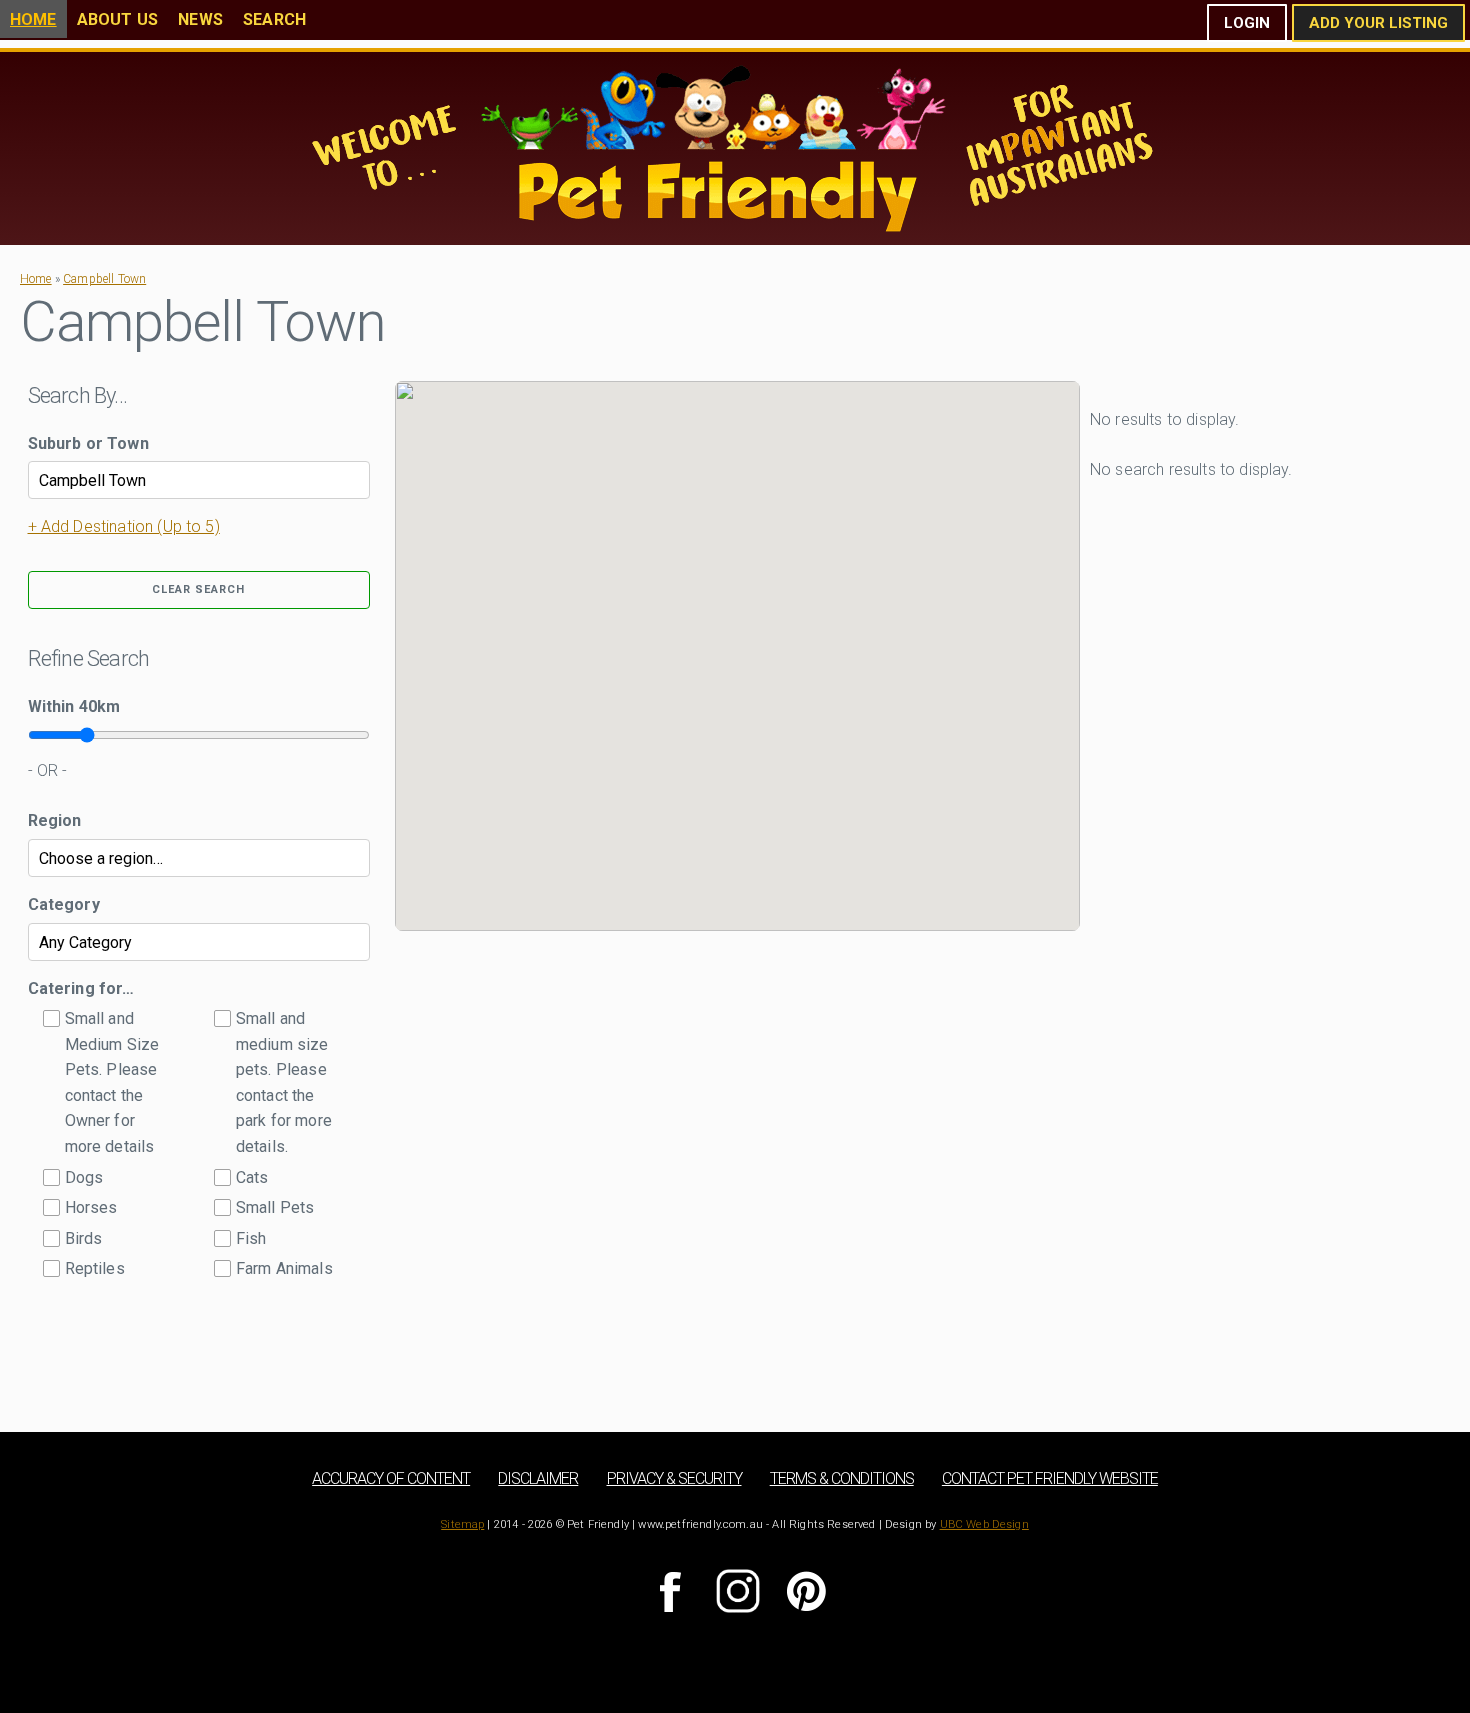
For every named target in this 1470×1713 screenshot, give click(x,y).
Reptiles (95, 1268)
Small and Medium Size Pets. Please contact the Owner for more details (112, 1082)
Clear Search (198, 589)
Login (1247, 23)
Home (33, 19)
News (200, 19)
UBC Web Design (984, 1524)
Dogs (84, 1177)
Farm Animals (284, 1268)
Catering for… (81, 988)
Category (64, 904)
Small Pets (275, 1207)
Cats (252, 1177)
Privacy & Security (674, 1478)
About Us (117, 19)
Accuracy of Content (391, 1478)
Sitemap (462, 1524)
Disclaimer (538, 1478)
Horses (91, 1207)
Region (55, 820)
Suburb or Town (88, 443)
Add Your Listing (1378, 23)
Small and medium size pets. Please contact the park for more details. (284, 1082)
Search (274, 19)
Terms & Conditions (842, 1478)
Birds (84, 1238)
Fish (251, 1238)
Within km (74, 706)
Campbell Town (104, 279)
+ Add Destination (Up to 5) (124, 526)
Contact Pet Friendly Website (1050, 1478)
